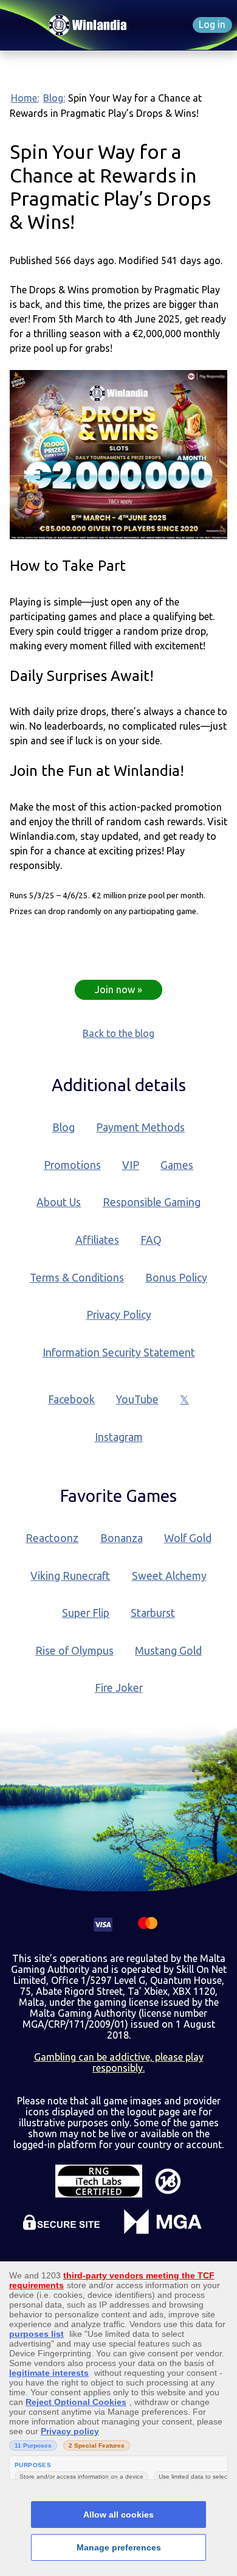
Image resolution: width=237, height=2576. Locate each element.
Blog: (54, 98)
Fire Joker (119, 1688)
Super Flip (86, 1613)
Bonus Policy (176, 1278)
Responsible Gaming (152, 1202)
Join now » (118, 990)
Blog (64, 1127)
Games (177, 1165)
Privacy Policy (119, 1315)
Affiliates (97, 1240)
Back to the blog (118, 1033)
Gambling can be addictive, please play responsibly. (119, 2062)
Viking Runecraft (70, 1576)
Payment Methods (140, 1127)
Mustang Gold (168, 1651)
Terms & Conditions (77, 1278)
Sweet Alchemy (169, 1576)
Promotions (72, 1165)
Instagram (119, 1437)
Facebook (71, 1399)
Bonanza (122, 1538)
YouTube (137, 1399)
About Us (59, 1202)
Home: (25, 98)
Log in (212, 24)
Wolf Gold (188, 1538)
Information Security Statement (119, 1353)
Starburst (153, 1613)
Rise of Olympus (74, 1651)
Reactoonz (52, 1538)
